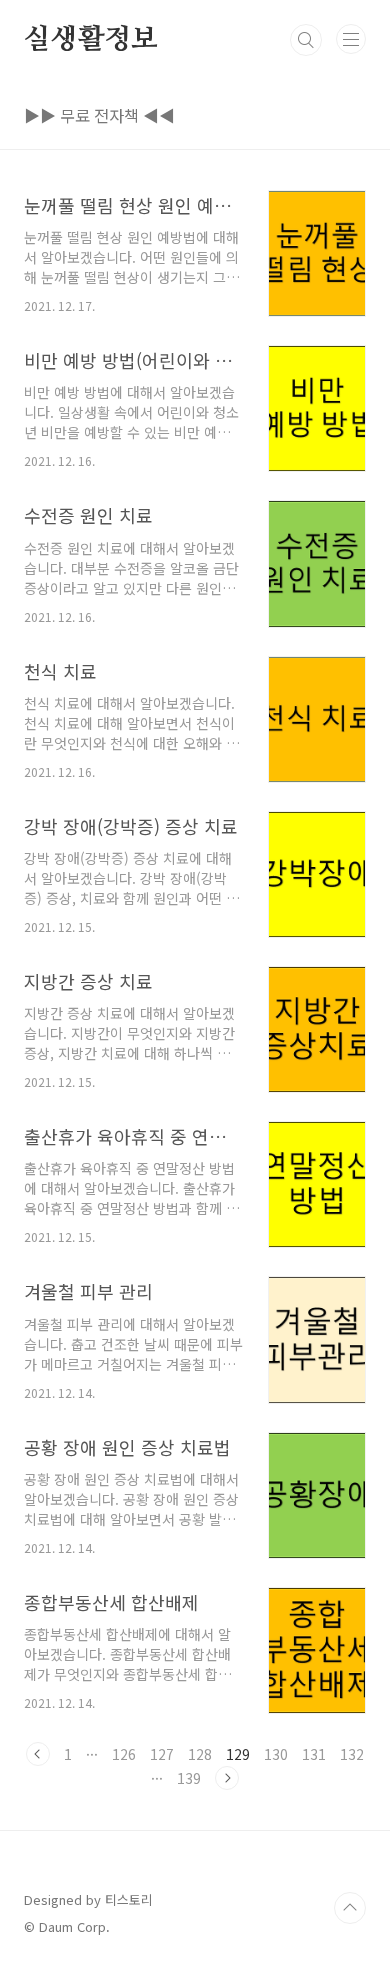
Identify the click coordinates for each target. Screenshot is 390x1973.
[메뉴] (351, 39)
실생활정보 (91, 40)
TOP (350, 1908)
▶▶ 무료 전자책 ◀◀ (99, 115)
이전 (38, 1754)
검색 (306, 40)
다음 (227, 1778)
